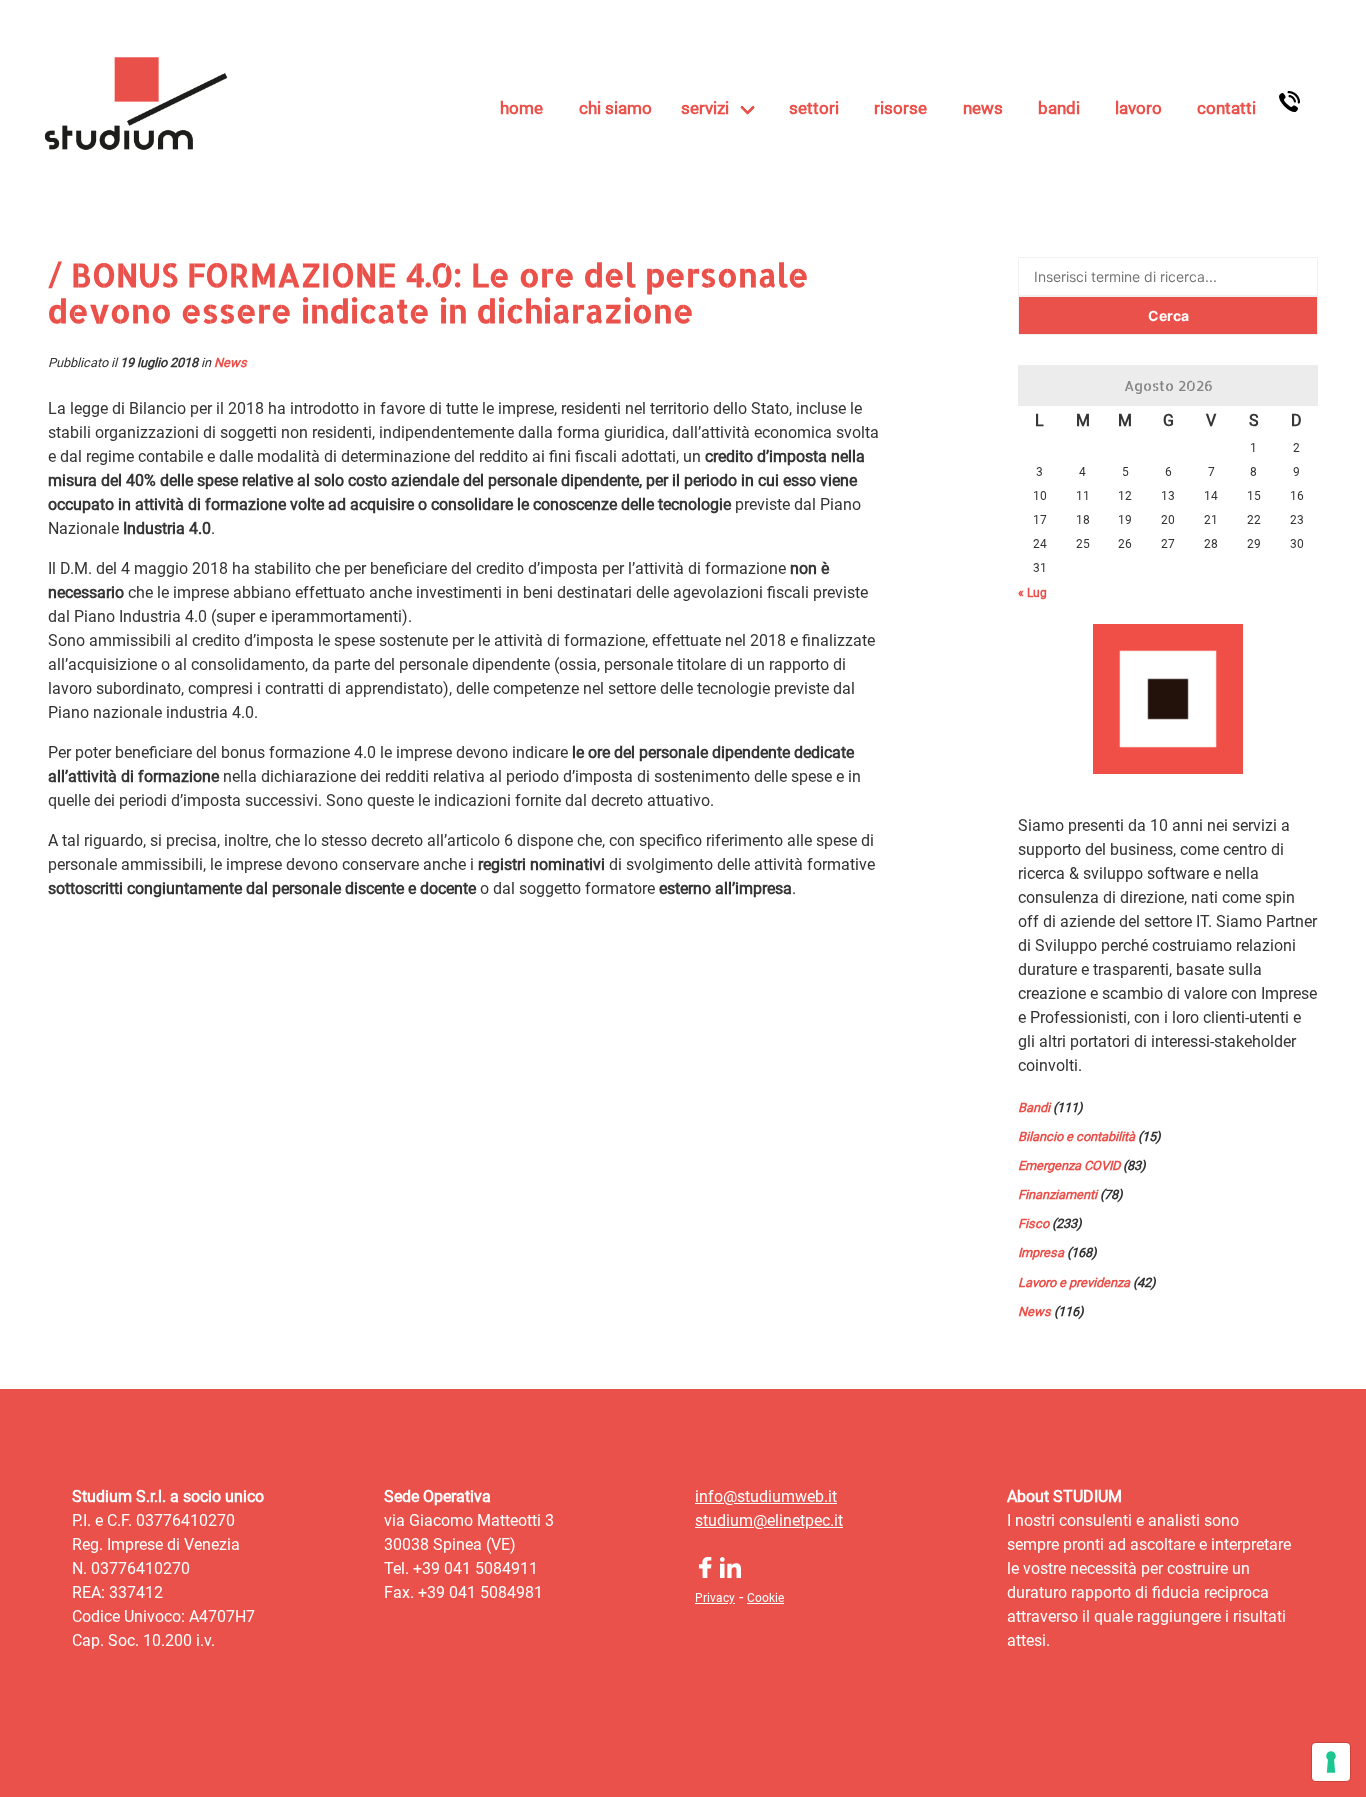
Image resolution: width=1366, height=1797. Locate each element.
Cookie (765, 1598)
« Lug (1032, 593)
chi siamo (615, 108)
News (230, 362)
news (983, 108)
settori (814, 108)
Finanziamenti (1057, 1194)
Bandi (1034, 1107)
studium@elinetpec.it (769, 1520)
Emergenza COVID (1069, 1165)
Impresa (1041, 1252)
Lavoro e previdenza (1074, 1282)
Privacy (715, 1598)
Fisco (1033, 1223)
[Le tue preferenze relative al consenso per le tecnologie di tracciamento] (1331, 1762)
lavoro (1138, 108)
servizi (705, 108)
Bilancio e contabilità (1076, 1136)
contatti (1226, 108)
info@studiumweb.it (766, 1496)
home (521, 108)
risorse (900, 108)
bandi (1059, 108)
